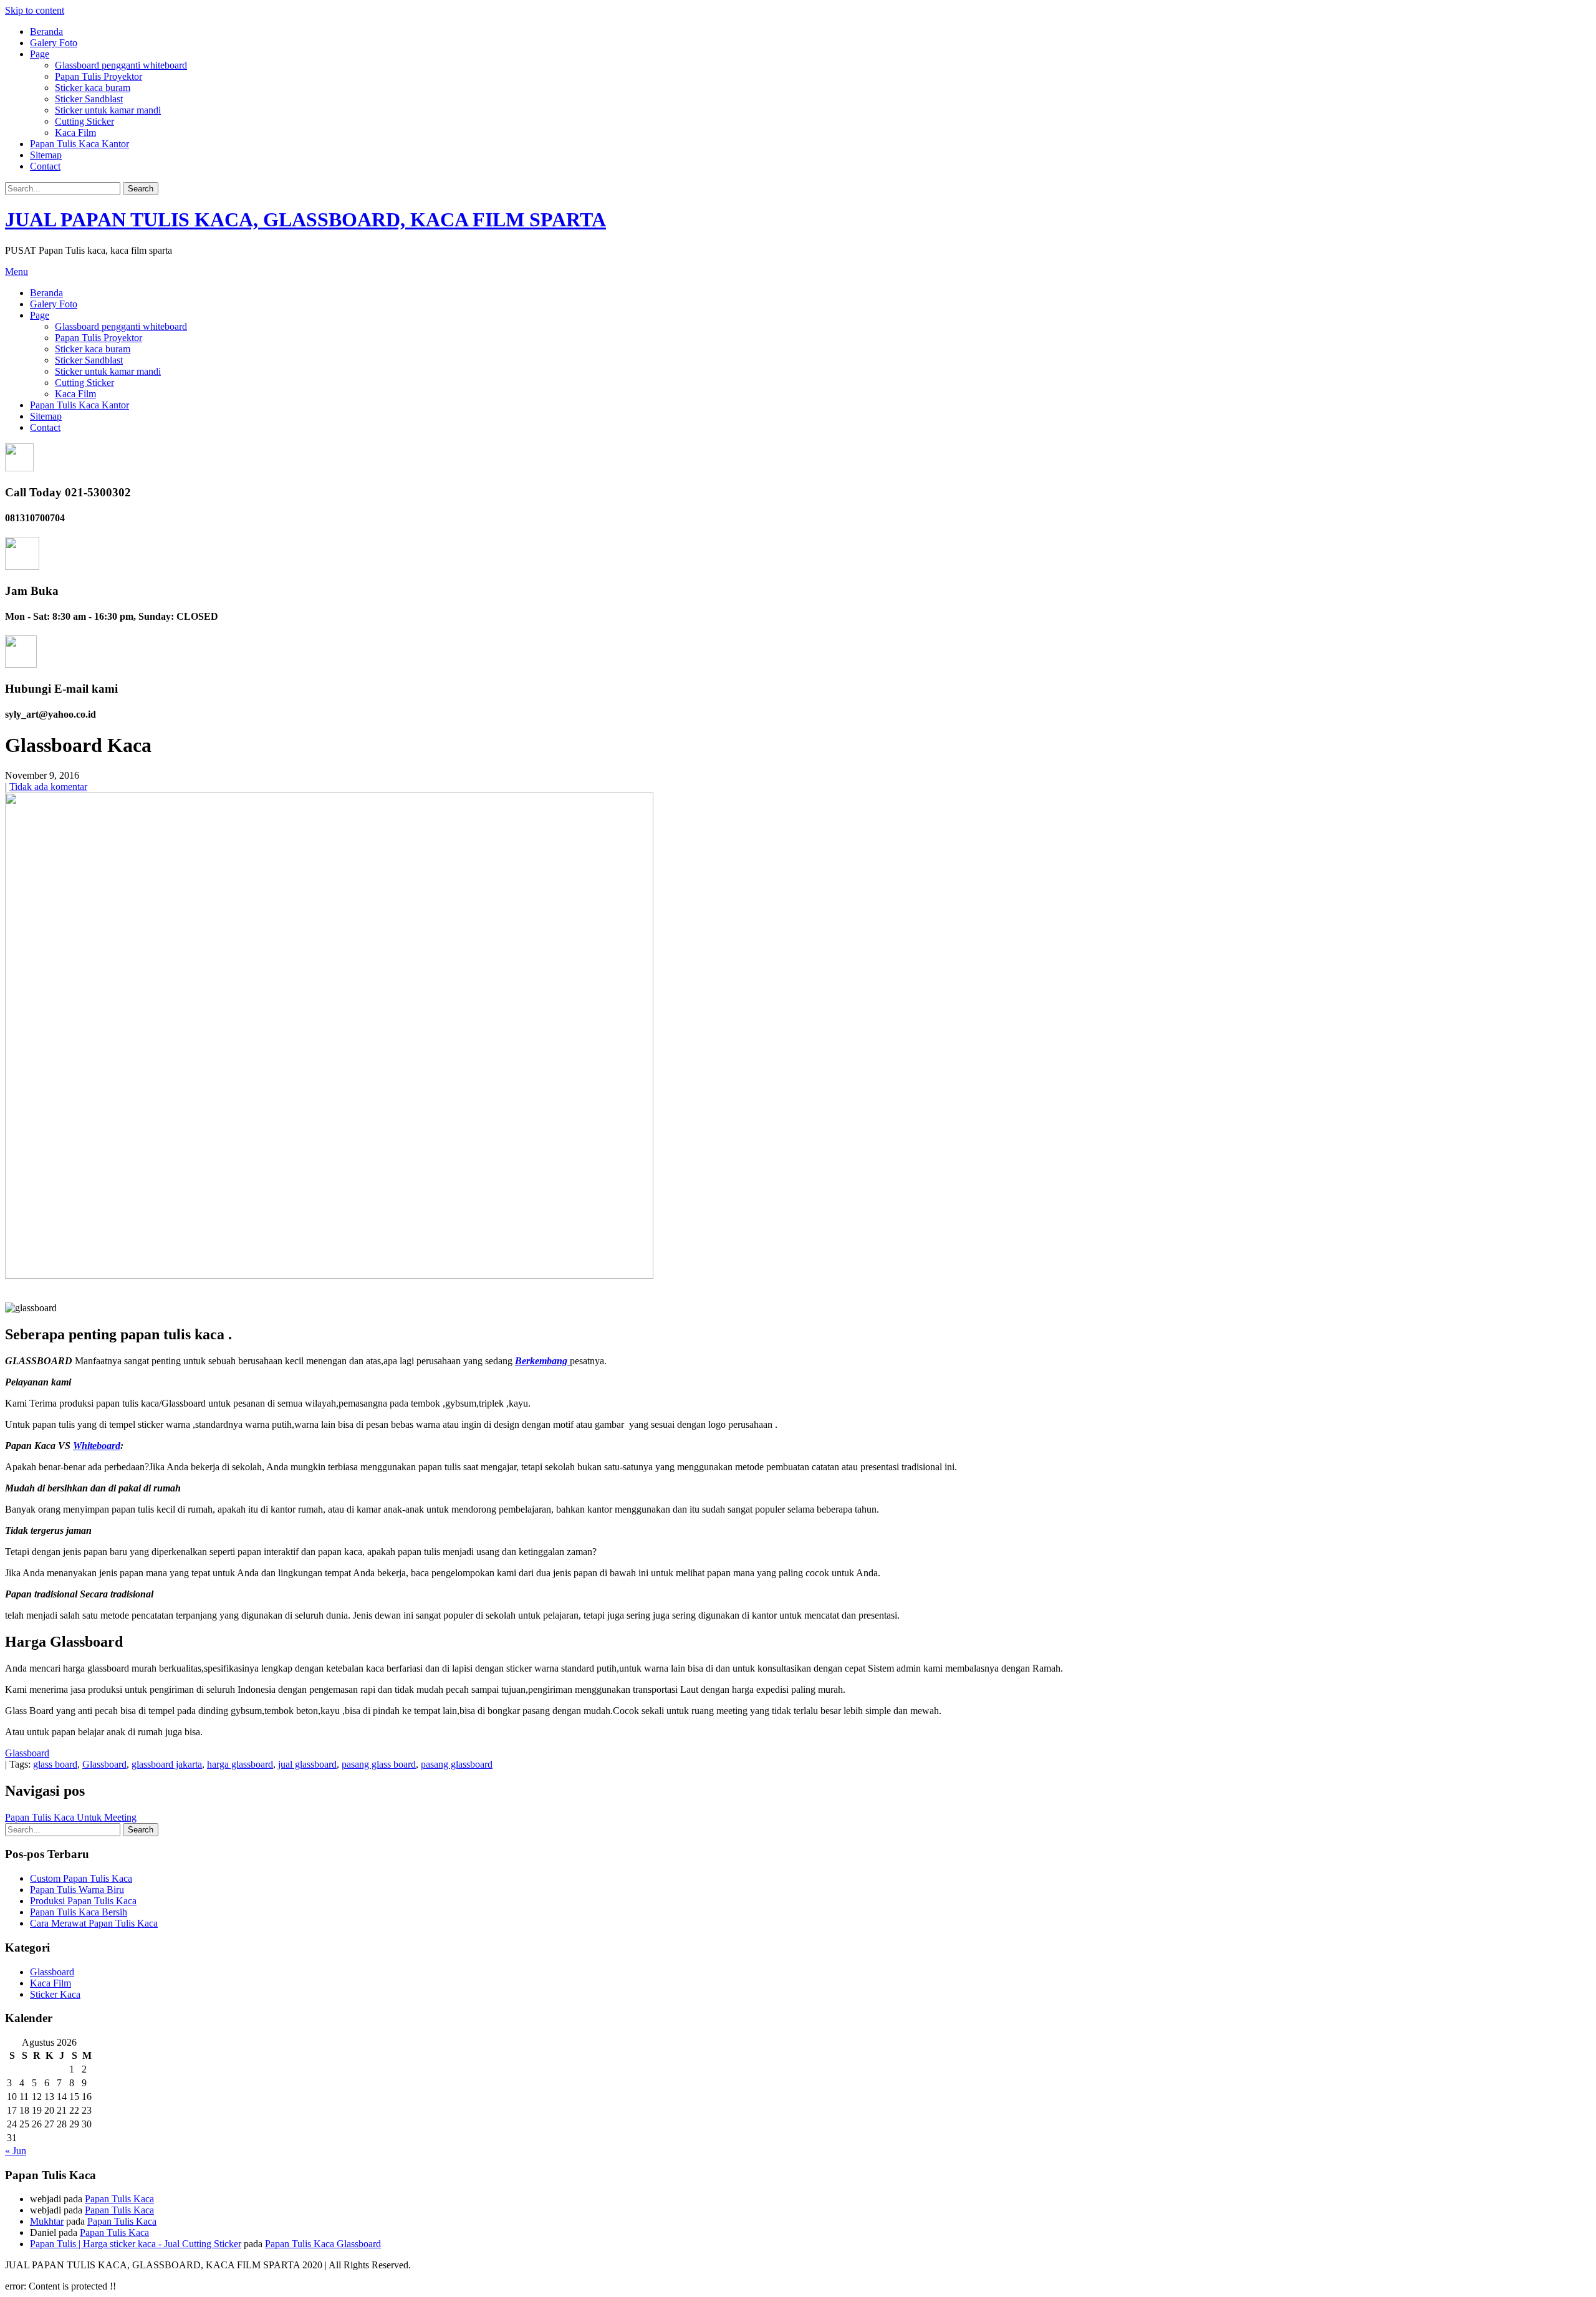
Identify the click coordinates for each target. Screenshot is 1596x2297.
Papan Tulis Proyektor (99, 76)
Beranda (46, 31)
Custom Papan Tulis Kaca (81, 1878)
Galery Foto (54, 43)
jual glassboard (307, 1764)
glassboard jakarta (167, 1764)
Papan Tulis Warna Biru (77, 1890)
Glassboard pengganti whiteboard (121, 65)
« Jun (16, 2151)
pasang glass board (379, 1764)
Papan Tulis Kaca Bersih (79, 1912)
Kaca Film (75, 132)
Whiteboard (97, 1446)
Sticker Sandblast (89, 99)
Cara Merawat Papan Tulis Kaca (94, 1923)
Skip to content (35, 10)
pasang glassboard (457, 1764)
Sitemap (46, 155)
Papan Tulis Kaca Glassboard (323, 2244)
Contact (45, 166)
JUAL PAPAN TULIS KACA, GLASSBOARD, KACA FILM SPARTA (305, 219)
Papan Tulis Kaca (119, 2199)
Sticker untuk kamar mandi (108, 110)
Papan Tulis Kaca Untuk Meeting (71, 1817)
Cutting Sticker (84, 121)
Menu (17, 272)
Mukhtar (47, 2221)
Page (40, 54)
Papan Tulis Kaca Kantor (79, 144)
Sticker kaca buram (93, 88)
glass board (55, 1764)
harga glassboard (240, 1764)
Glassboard (27, 1753)
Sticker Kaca (55, 1994)
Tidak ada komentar (48, 787)
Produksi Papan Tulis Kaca (83, 1901)
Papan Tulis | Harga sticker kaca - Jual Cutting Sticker (136, 2244)
